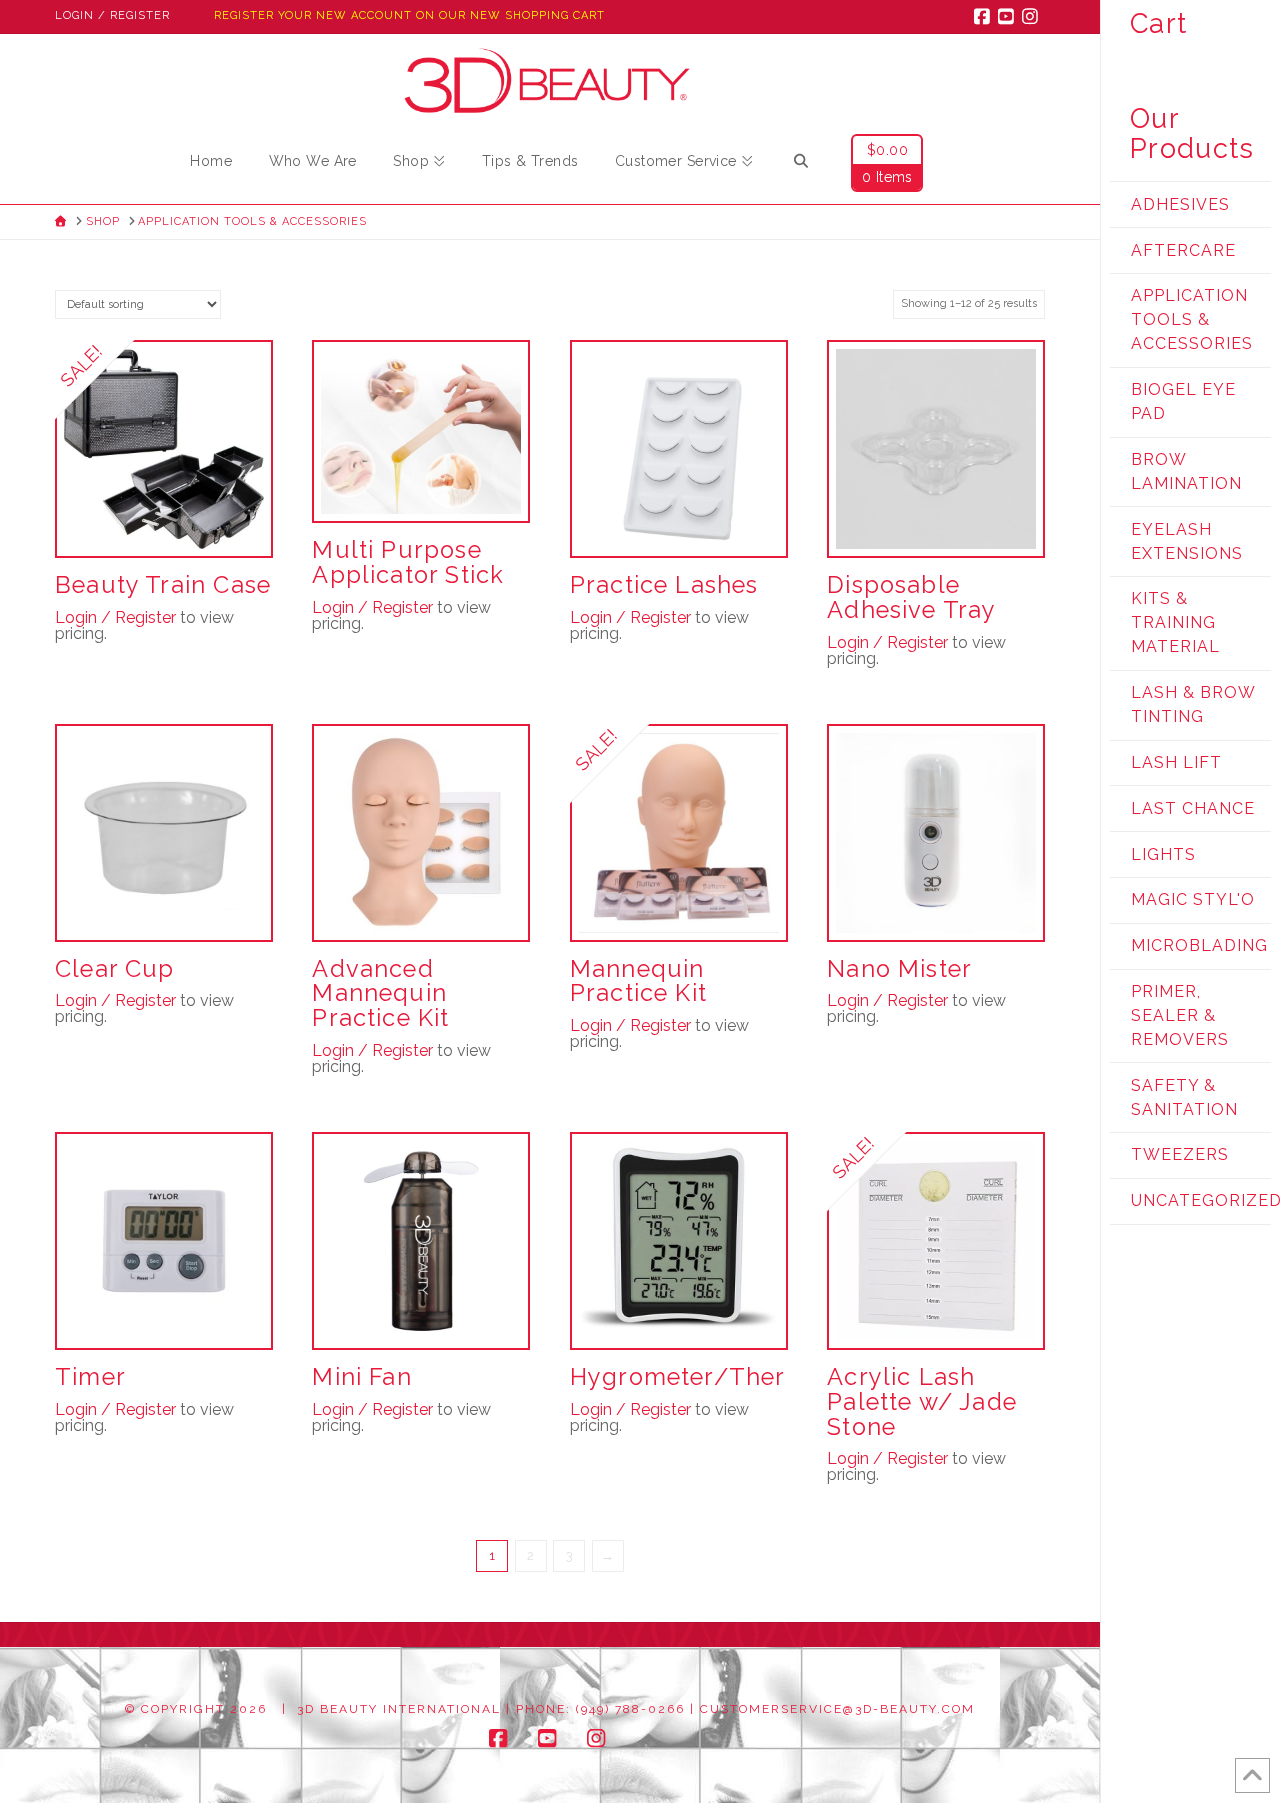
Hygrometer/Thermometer (732, 1377)
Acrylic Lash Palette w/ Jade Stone (922, 1402)
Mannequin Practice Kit (638, 981)
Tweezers (1180, 1154)
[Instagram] (1033, 16)
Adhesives (1180, 204)
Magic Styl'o (1193, 899)
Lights (1163, 854)
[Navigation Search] (801, 164)
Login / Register (112, 15)
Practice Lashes (664, 585)
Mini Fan (361, 1377)
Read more (164, 1315)
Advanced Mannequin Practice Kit (380, 994)
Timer (90, 1377)
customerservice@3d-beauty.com (837, 1709)
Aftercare (1183, 250)
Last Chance (1193, 808)
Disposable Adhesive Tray (911, 597)
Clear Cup (115, 969)
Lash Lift (1176, 762)
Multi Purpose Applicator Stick (408, 562)
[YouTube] (1009, 16)
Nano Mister (899, 969)
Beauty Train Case (163, 585)
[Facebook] (985, 16)
